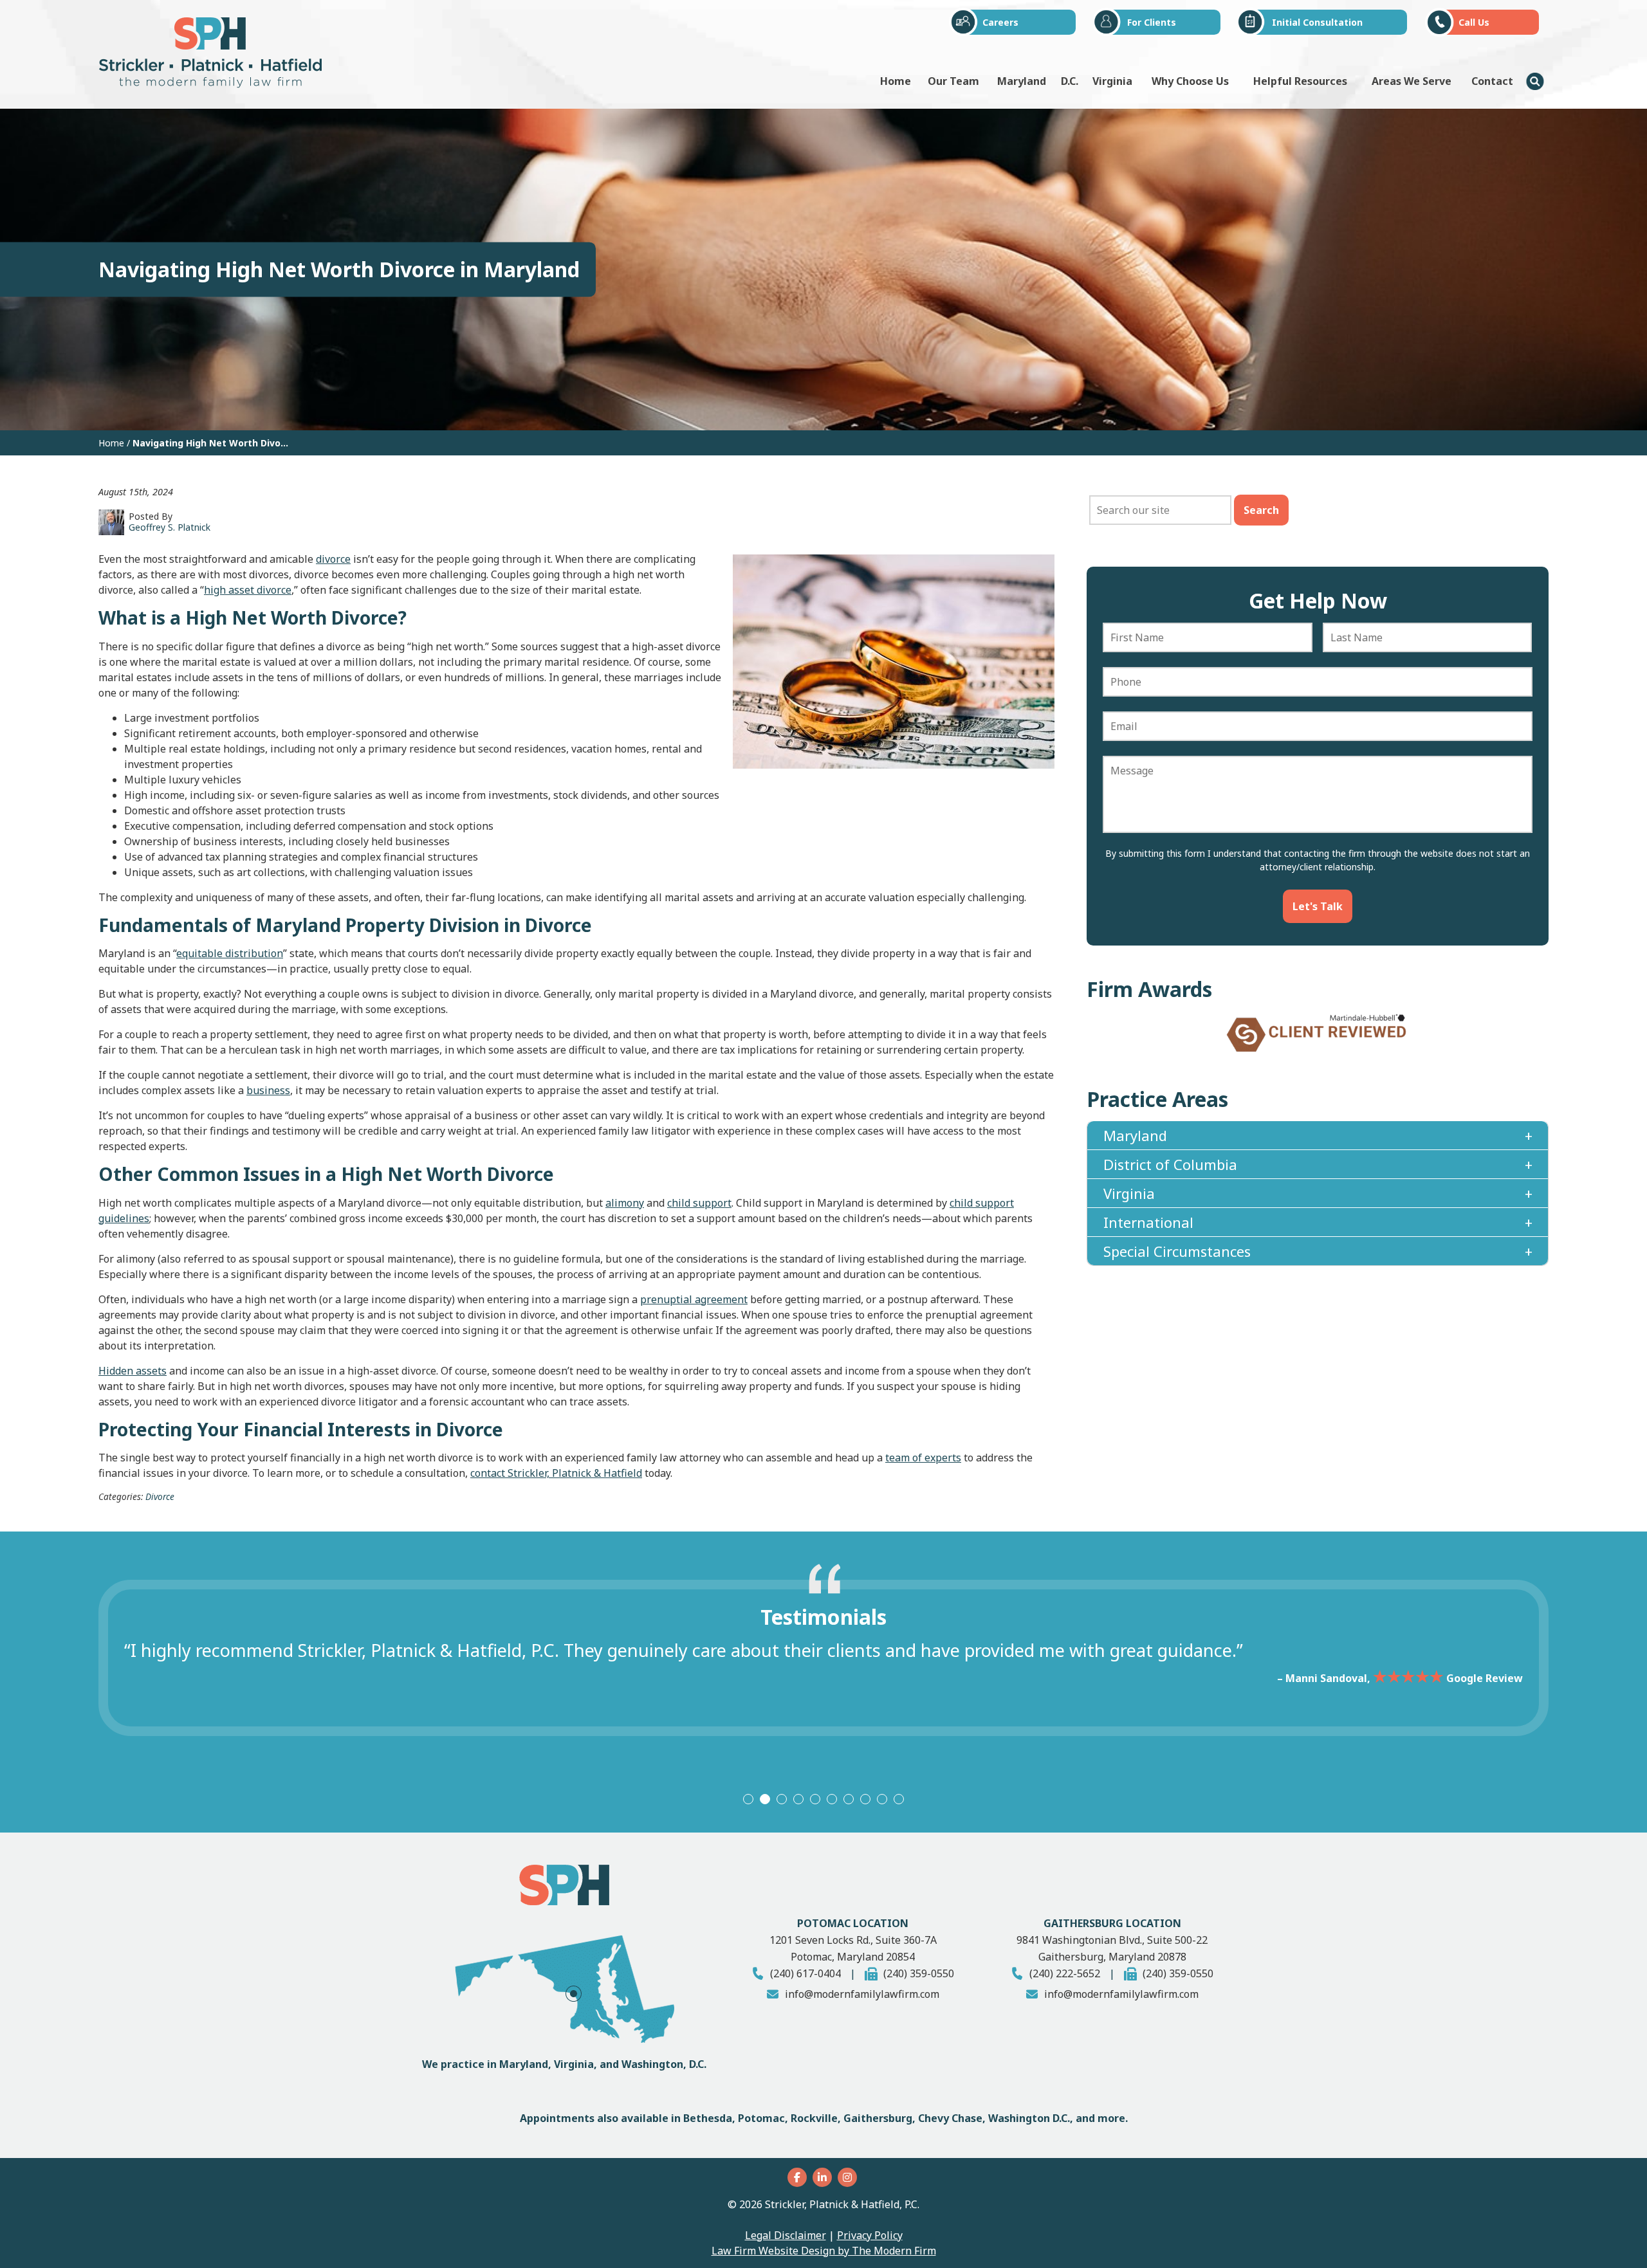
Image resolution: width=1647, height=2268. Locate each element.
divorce (333, 559)
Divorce (160, 1496)
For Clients (1152, 22)
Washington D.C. (1029, 2118)
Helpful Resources (1300, 81)
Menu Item (1535, 81)
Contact (1492, 81)
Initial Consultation (1317, 22)
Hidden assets (133, 1371)
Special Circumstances (1177, 1265)
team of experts (923, 1458)
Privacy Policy (870, 2235)
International (1148, 1236)
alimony (625, 1203)
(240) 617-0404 (805, 1973)
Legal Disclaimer (786, 2235)
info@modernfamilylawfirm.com (862, 1994)
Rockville (814, 2118)
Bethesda (708, 2118)
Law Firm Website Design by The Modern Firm (824, 2251)
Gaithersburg (878, 2118)
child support (699, 1203)
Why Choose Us (1190, 81)
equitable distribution (230, 953)
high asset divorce (248, 590)
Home (896, 81)
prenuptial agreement (694, 1299)
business (268, 1090)
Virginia (1112, 81)
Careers (1000, 22)
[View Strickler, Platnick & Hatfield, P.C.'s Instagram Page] (849, 2177)
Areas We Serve (1412, 81)
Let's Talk (1318, 906)
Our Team (953, 81)
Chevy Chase (950, 2118)
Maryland (1022, 81)
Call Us (1474, 22)
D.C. (1070, 81)
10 (899, 1799)
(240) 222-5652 (1065, 1973)
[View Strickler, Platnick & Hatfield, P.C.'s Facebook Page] (799, 2177)
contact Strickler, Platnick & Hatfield (556, 1473)
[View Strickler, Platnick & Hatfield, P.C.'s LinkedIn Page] (824, 2177)
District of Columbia (1170, 1178)
